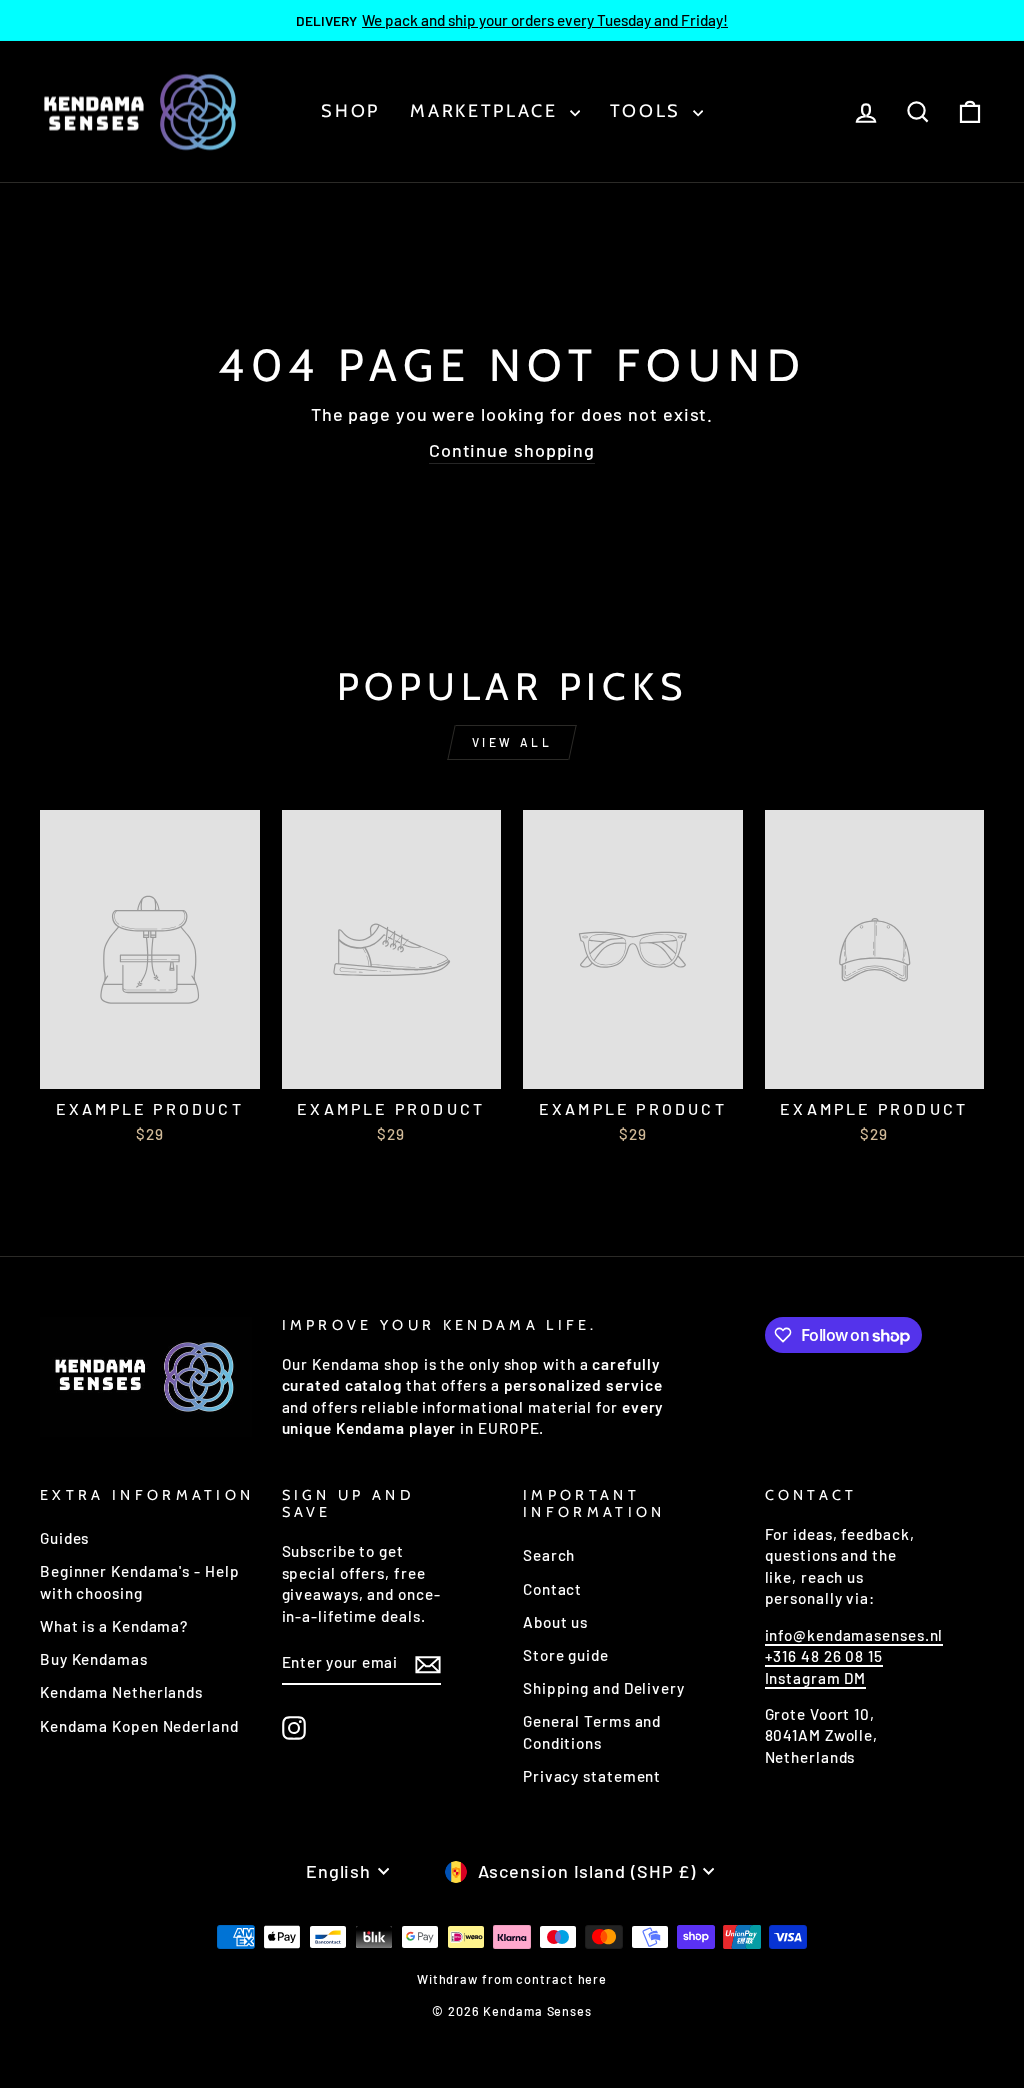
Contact (552, 1589)
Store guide (566, 1655)
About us (555, 1622)
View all (512, 742)
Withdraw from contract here (512, 1979)
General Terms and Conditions (592, 1731)
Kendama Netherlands (121, 1692)
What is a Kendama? (114, 1626)
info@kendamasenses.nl (854, 1635)
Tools (649, 111)
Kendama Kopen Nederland (139, 1726)
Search (549, 1555)
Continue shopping (512, 450)
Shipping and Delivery (604, 1688)
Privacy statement (592, 1776)
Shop (350, 111)
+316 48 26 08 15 (824, 1656)
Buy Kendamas (94, 1659)
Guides (64, 1538)
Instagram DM (816, 1678)
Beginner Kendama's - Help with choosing (140, 1581)
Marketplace (487, 111)
